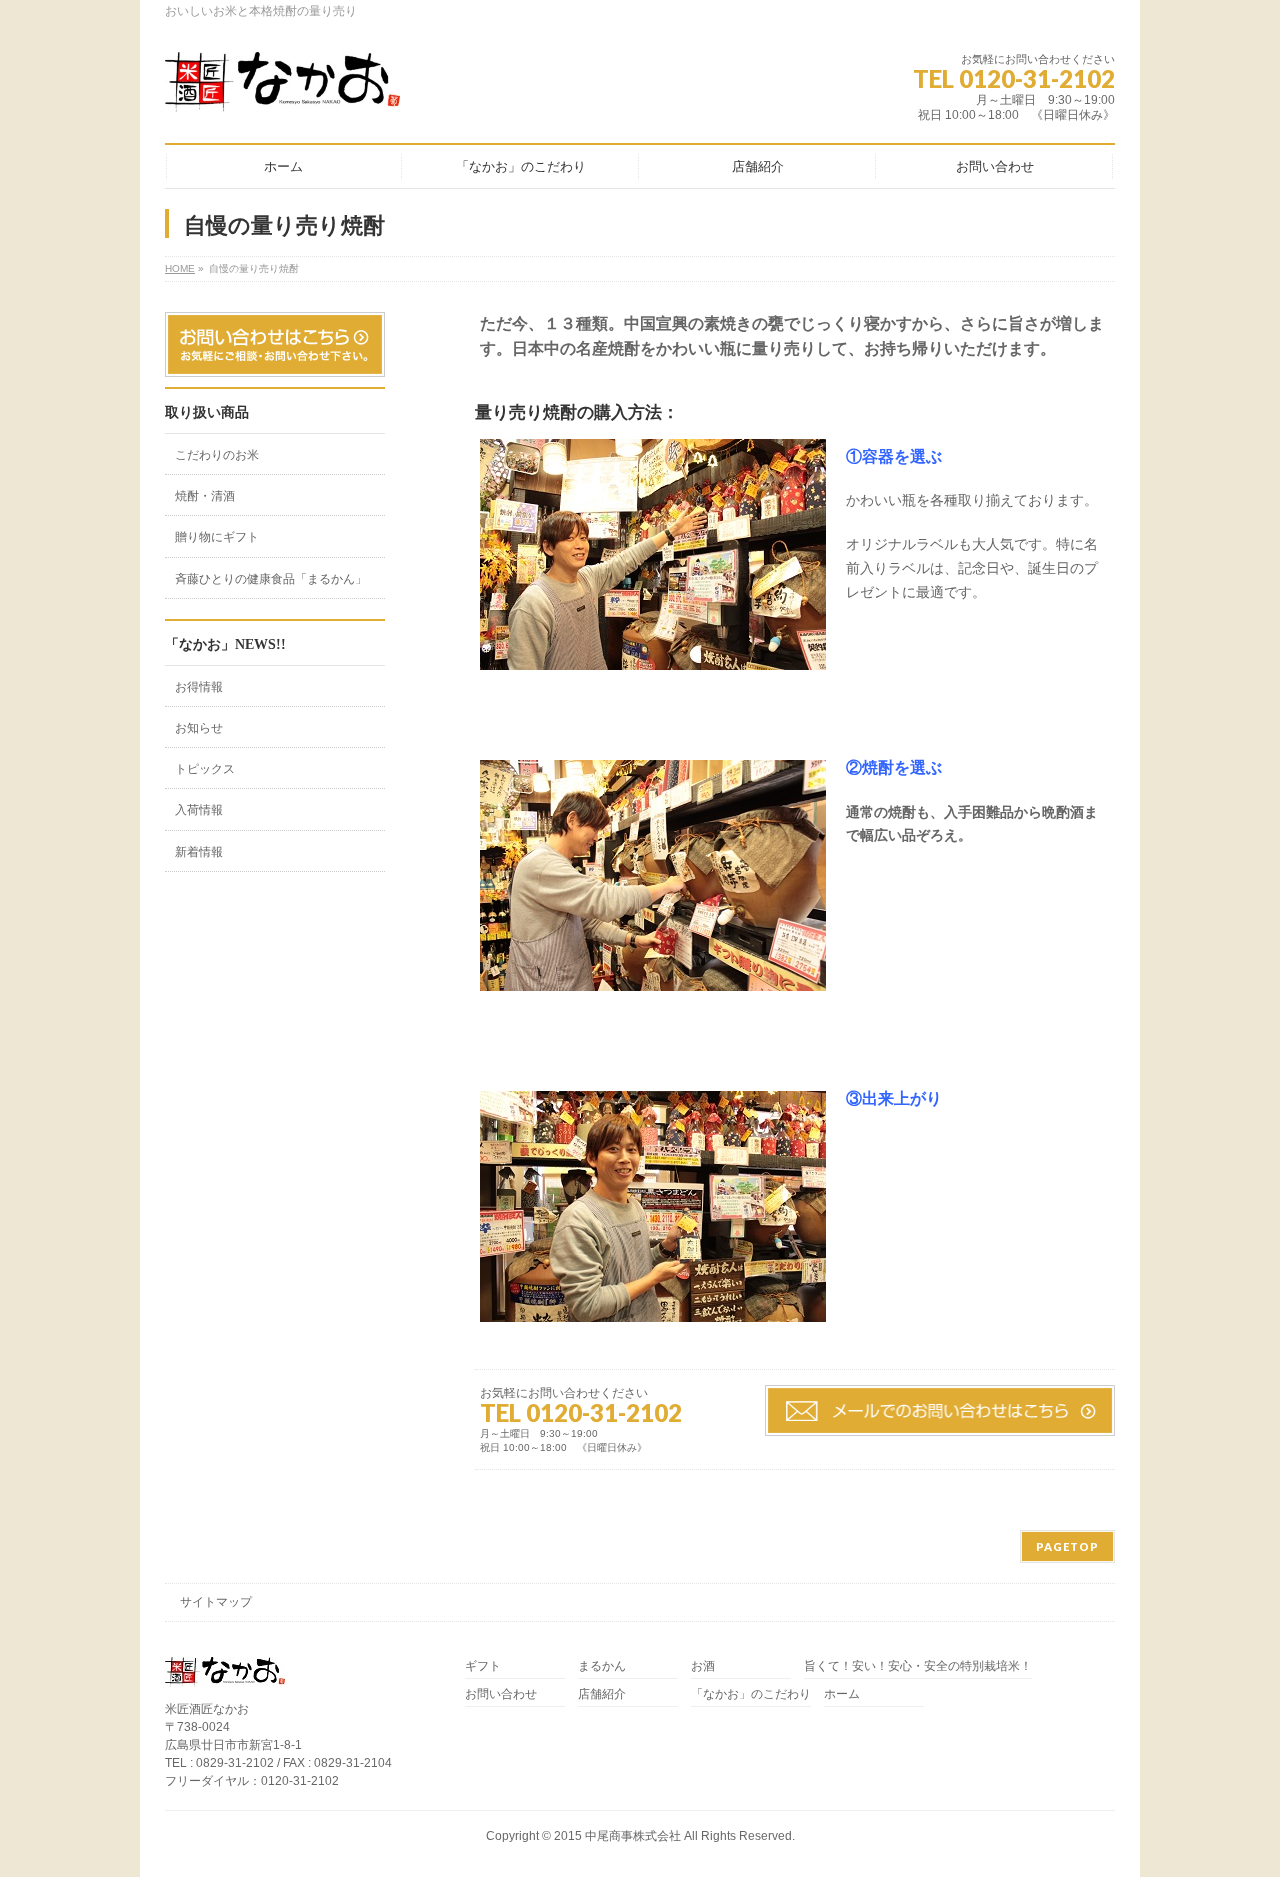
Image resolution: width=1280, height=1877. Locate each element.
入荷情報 (199, 810)
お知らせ (199, 728)
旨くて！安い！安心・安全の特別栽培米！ (918, 1666)
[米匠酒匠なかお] (282, 89)
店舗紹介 (602, 1694)
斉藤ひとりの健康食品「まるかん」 (271, 579)
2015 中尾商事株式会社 (617, 1836)
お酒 (703, 1666)
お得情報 (199, 687)
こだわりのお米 (217, 455)
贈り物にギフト (217, 537)
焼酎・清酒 (205, 496)
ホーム (842, 1694)
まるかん (602, 1666)
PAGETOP (1067, 1546)
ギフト (483, 1666)
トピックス (205, 769)
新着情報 (199, 852)
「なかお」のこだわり (751, 1694)
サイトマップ (216, 1602)
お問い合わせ (501, 1694)
